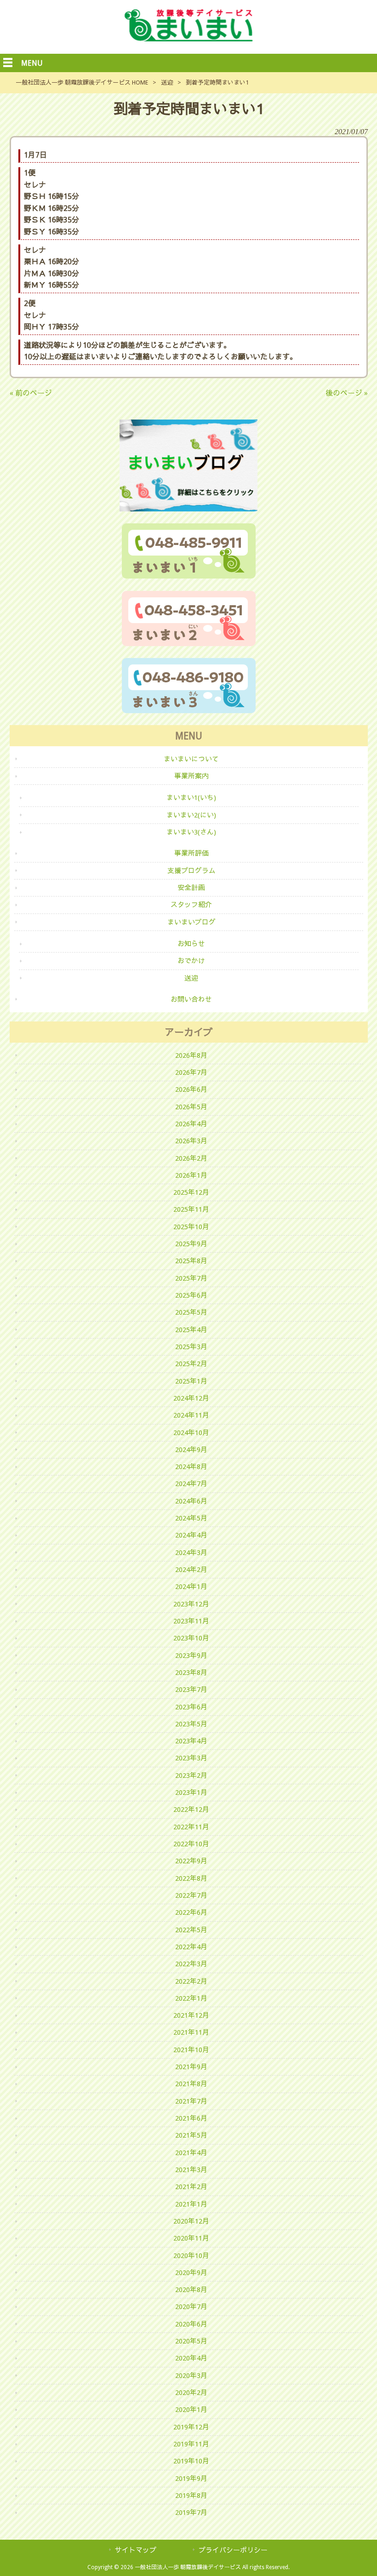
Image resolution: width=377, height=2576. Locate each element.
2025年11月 (191, 1209)
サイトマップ (136, 2550)
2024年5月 (191, 1518)
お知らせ (191, 944)
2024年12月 (191, 1398)
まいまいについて (191, 759)
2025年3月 (191, 1347)
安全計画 (191, 888)
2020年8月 (191, 2290)
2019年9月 (191, 2479)
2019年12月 (191, 2427)
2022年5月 (191, 1930)
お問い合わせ (191, 999)
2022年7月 (191, 1895)
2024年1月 (191, 1587)
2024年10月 (191, 1433)
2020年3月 (191, 2376)
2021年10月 (191, 2050)
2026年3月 (191, 1141)
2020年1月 (191, 2410)
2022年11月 (191, 1827)
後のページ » (347, 393)
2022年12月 (191, 1810)
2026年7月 (191, 1072)
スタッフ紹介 (191, 905)
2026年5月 (191, 1107)
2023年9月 (191, 1656)
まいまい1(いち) (191, 798)
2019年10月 (191, 2461)
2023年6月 (191, 1707)
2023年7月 (191, 1690)
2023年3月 (191, 1758)
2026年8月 (191, 1055)
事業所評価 (191, 853)
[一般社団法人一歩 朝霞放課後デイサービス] (188, 39)
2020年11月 (191, 2238)
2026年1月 (191, 1175)
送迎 (167, 82)
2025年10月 (191, 1227)
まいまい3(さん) (191, 832)
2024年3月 (191, 1553)
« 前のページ (31, 393)
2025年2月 (191, 1364)
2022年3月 (191, 1964)
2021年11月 (191, 2032)
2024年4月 (191, 1535)
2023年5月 (191, 1724)
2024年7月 (191, 1484)
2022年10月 (191, 1844)
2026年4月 (191, 1124)
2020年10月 (191, 2256)
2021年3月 (191, 2170)
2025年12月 (191, 1192)
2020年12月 (191, 2221)
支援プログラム (191, 871)
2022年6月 (191, 1912)
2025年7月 (191, 1278)
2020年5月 (191, 2341)
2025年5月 (191, 1312)
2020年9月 (191, 2273)
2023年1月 (191, 1793)
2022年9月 (191, 1861)
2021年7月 (191, 2101)
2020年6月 (191, 2324)
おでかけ (191, 961)
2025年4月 (191, 1330)
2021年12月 (191, 2015)
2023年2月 (191, 1776)
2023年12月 (191, 1604)
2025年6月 (191, 1295)
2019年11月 (191, 2444)
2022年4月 (191, 1947)
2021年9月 (191, 2067)
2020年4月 (191, 2358)
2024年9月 (191, 1450)
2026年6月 (191, 1089)
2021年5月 (191, 2135)
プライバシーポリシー (233, 2550)
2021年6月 (191, 2118)
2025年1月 (191, 1381)
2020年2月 (191, 2393)
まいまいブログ (191, 922)
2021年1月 (191, 2204)
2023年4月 (191, 1741)
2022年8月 (191, 1878)
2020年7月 (191, 2307)
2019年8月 (191, 2496)
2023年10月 (191, 1638)
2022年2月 (191, 1981)
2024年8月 (191, 1467)
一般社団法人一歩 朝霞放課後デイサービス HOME (82, 82)
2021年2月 (191, 2187)
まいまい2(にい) (191, 815)
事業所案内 (191, 776)
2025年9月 (191, 1244)
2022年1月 (191, 1998)
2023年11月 (191, 1621)
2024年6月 (191, 1501)
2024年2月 (191, 1570)
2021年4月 (191, 2153)
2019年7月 (191, 2513)
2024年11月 (191, 1415)
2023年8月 (191, 1673)
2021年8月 (191, 2084)
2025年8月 (191, 1261)
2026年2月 (191, 1158)
